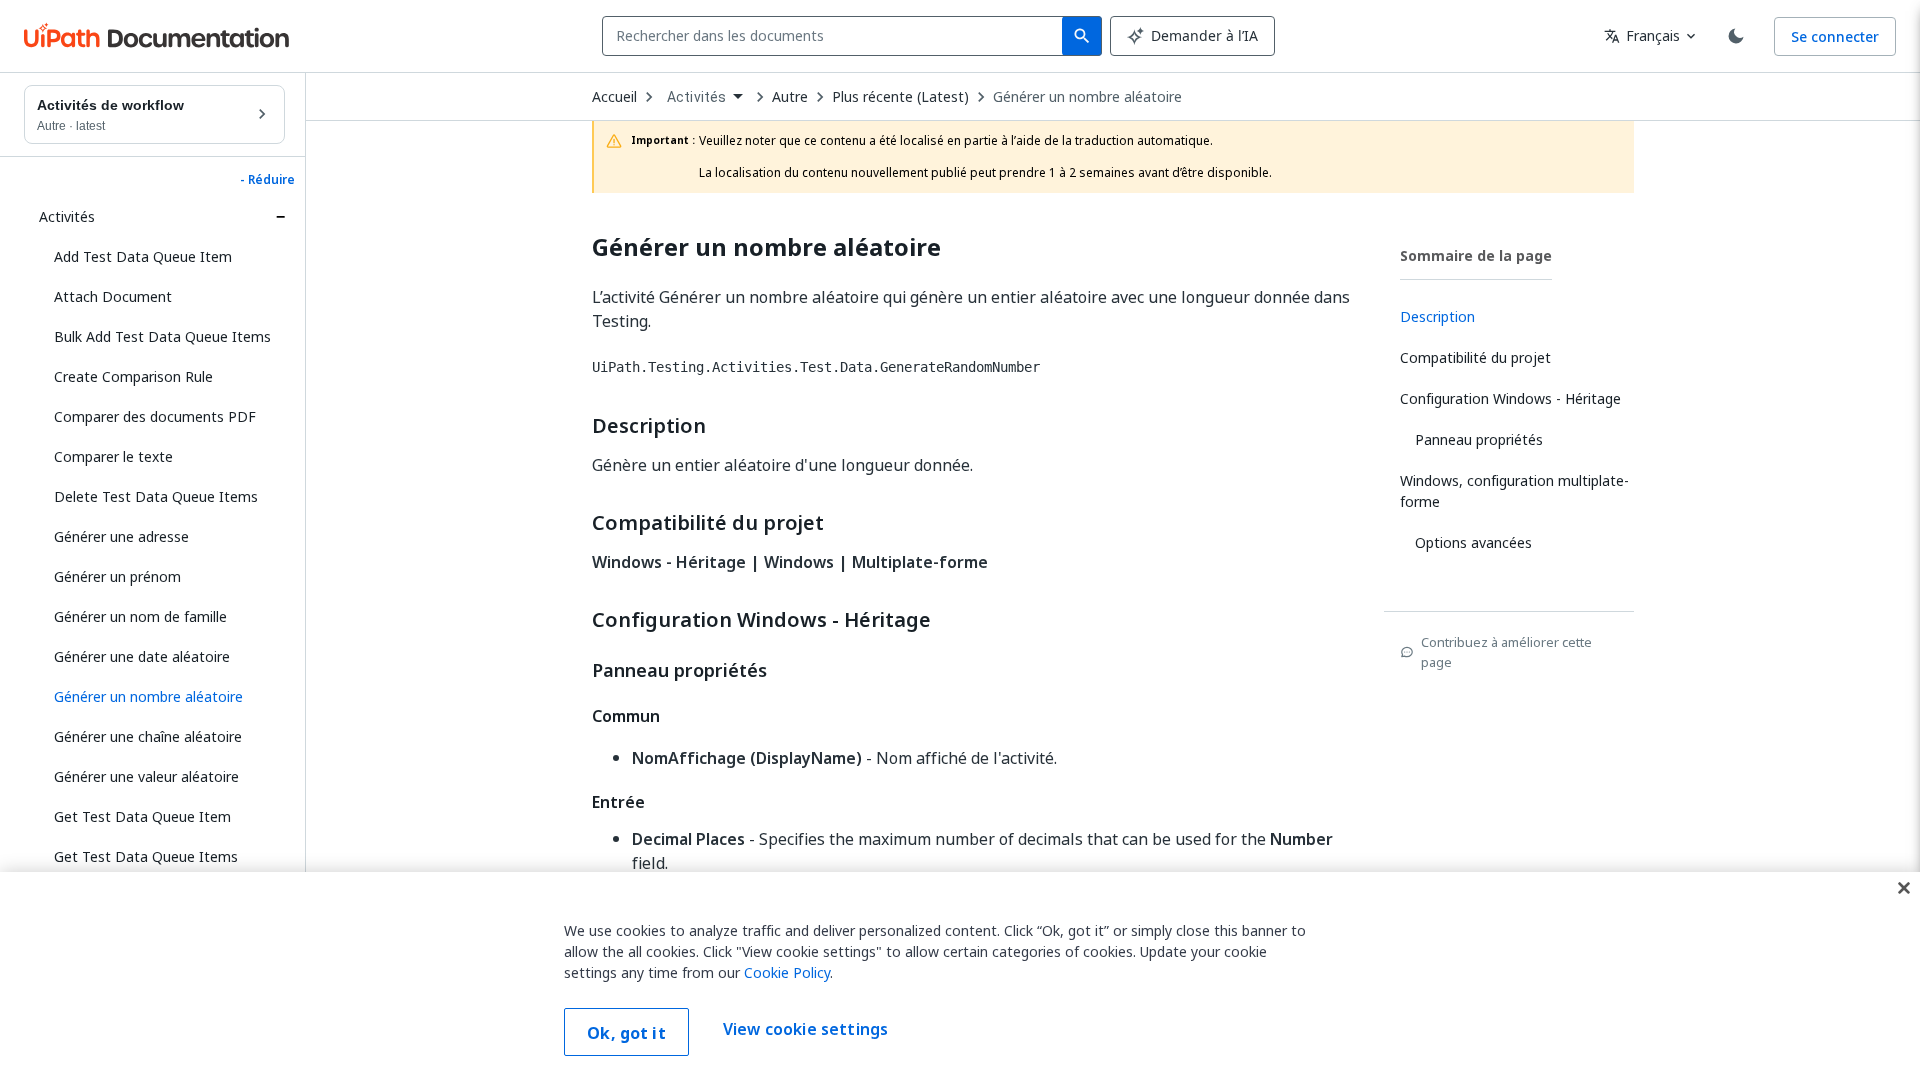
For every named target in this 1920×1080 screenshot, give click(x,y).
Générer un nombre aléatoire (1087, 97)
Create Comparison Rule (133, 376)
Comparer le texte (113, 456)
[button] (162, 697)
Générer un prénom (117, 576)
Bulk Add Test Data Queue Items (162, 336)
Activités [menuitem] (696, 97)
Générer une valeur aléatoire (146, 776)
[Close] (1904, 888)
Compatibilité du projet (708, 523)
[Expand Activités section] (280, 217)
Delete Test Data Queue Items (156, 496)
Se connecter (1835, 36)
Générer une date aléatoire (142, 656)
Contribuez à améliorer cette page (1506, 652)
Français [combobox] (1642, 35)
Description (649, 426)
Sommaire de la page (1476, 255)
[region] (960, 976)
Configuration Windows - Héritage (761, 620)
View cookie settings (805, 1030)
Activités (67, 216)
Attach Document (113, 296)
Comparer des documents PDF (155, 416)
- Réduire (267, 180)
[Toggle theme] (1736, 36)
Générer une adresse (121, 536)
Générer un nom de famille (140, 616)
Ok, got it (626, 1033)
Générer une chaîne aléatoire (148, 736)
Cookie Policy (787, 972)
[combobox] (836, 36)
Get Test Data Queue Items (146, 856)
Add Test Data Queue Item (143, 256)
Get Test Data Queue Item (142, 816)
